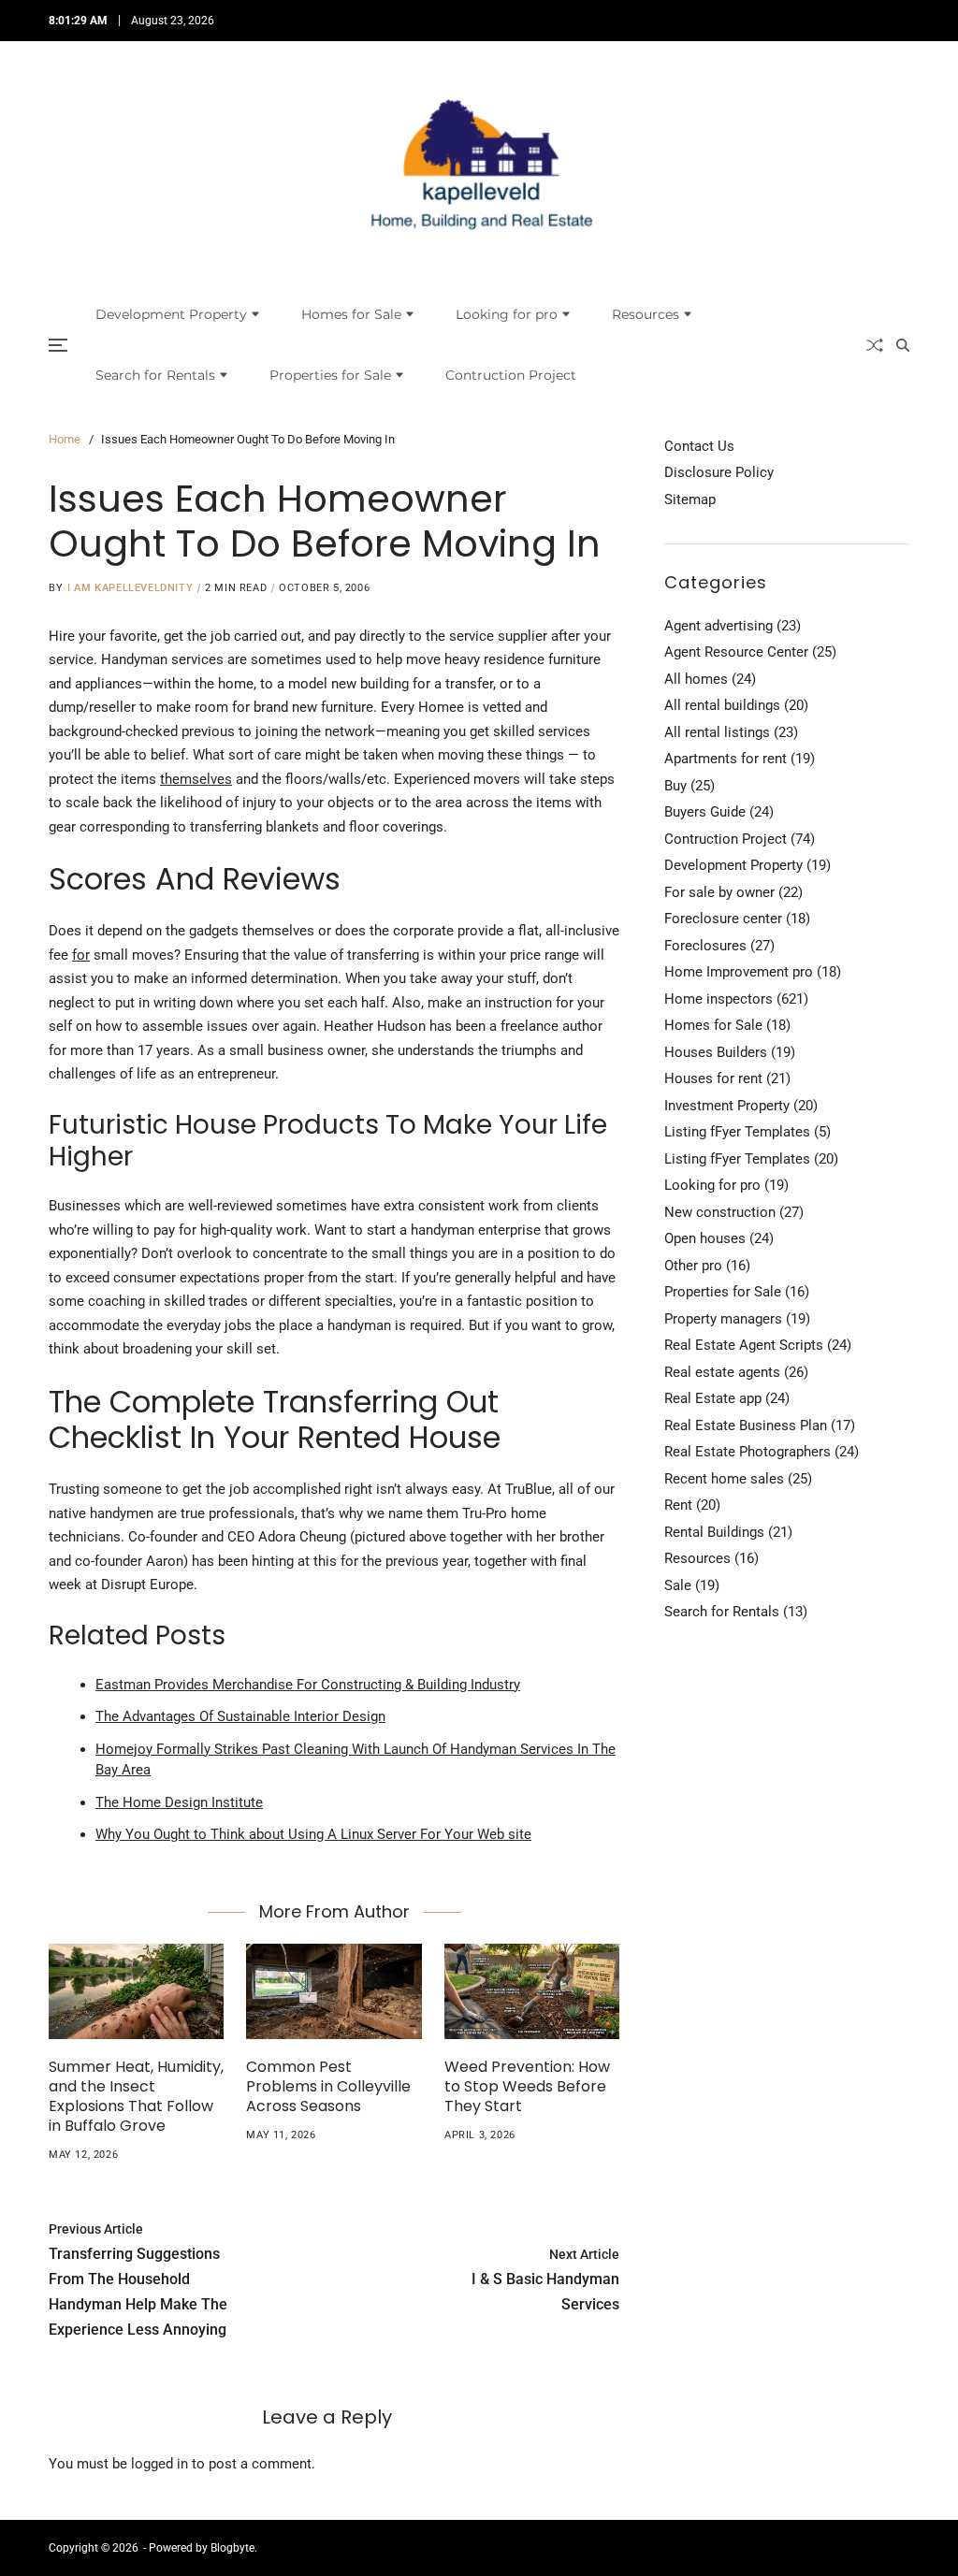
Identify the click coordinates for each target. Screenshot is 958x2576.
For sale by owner (719, 892)
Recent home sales (724, 1479)
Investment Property (727, 1106)
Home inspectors (718, 999)
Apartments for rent (726, 759)
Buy (675, 786)
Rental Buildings (714, 1532)
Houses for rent (713, 1078)
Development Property (171, 314)
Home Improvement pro (739, 972)
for (81, 955)
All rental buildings (722, 705)
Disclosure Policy (719, 472)
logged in (160, 2464)
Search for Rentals (155, 375)
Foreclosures (705, 946)
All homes (696, 679)
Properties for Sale (330, 375)
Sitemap (690, 499)
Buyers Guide (705, 812)
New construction (720, 1212)
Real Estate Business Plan (746, 1425)
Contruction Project (511, 375)
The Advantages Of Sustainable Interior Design (240, 1716)
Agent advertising (718, 626)
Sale (678, 1585)
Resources (646, 314)
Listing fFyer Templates (737, 1132)
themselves (196, 779)
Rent (678, 1505)
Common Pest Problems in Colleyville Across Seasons (328, 2086)
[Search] (903, 345)
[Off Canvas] (58, 345)
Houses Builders (716, 1052)
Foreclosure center (723, 919)
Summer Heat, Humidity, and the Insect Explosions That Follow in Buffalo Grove (136, 2096)
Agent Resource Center (736, 652)
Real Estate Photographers (748, 1452)
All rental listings (717, 732)
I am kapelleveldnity (130, 588)
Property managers (723, 1319)
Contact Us (699, 446)
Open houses (705, 1238)
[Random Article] (875, 345)
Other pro (693, 1266)
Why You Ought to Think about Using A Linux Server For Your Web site (313, 1834)
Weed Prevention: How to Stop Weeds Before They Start (527, 2086)
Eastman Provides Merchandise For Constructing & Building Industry (308, 1685)
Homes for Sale (351, 314)
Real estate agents (722, 1372)
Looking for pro (507, 314)
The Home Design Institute (179, 1802)
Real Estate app (713, 1398)
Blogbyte (232, 2548)
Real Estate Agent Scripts (744, 1345)
